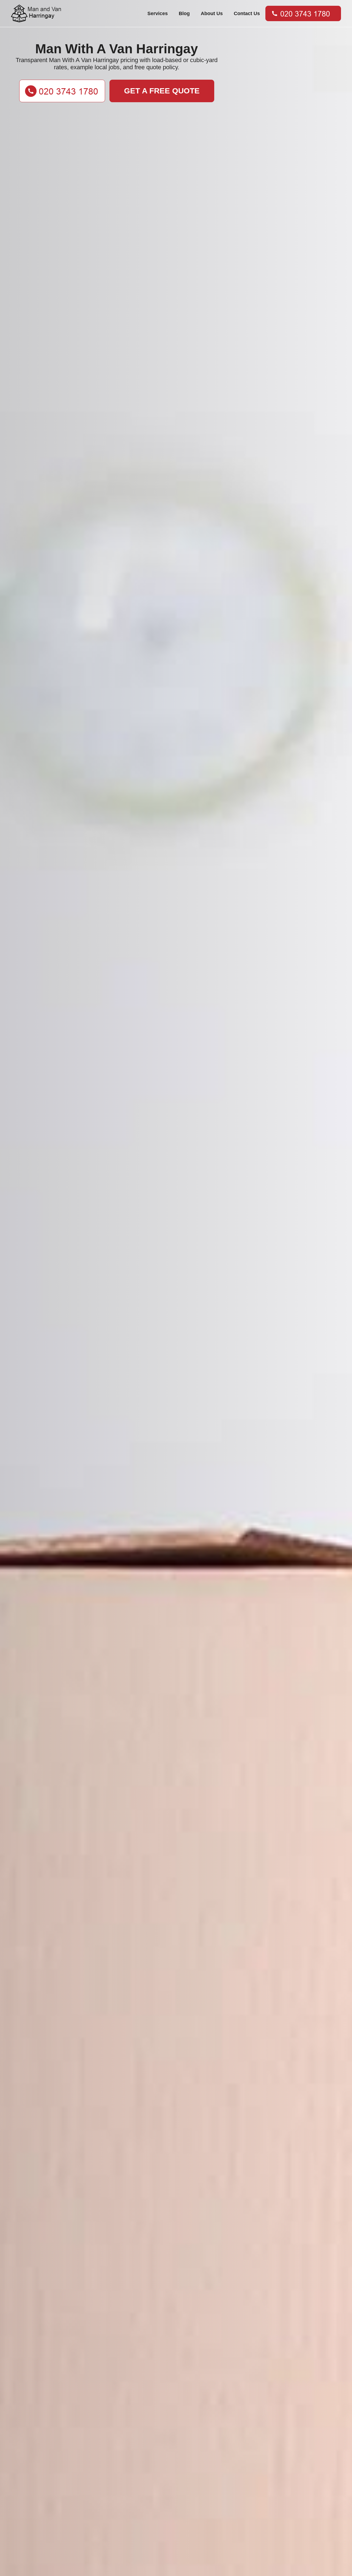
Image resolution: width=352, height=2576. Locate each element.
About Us (212, 13)
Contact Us (247, 13)
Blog (184, 13)
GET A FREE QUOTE (162, 91)
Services (158, 13)
